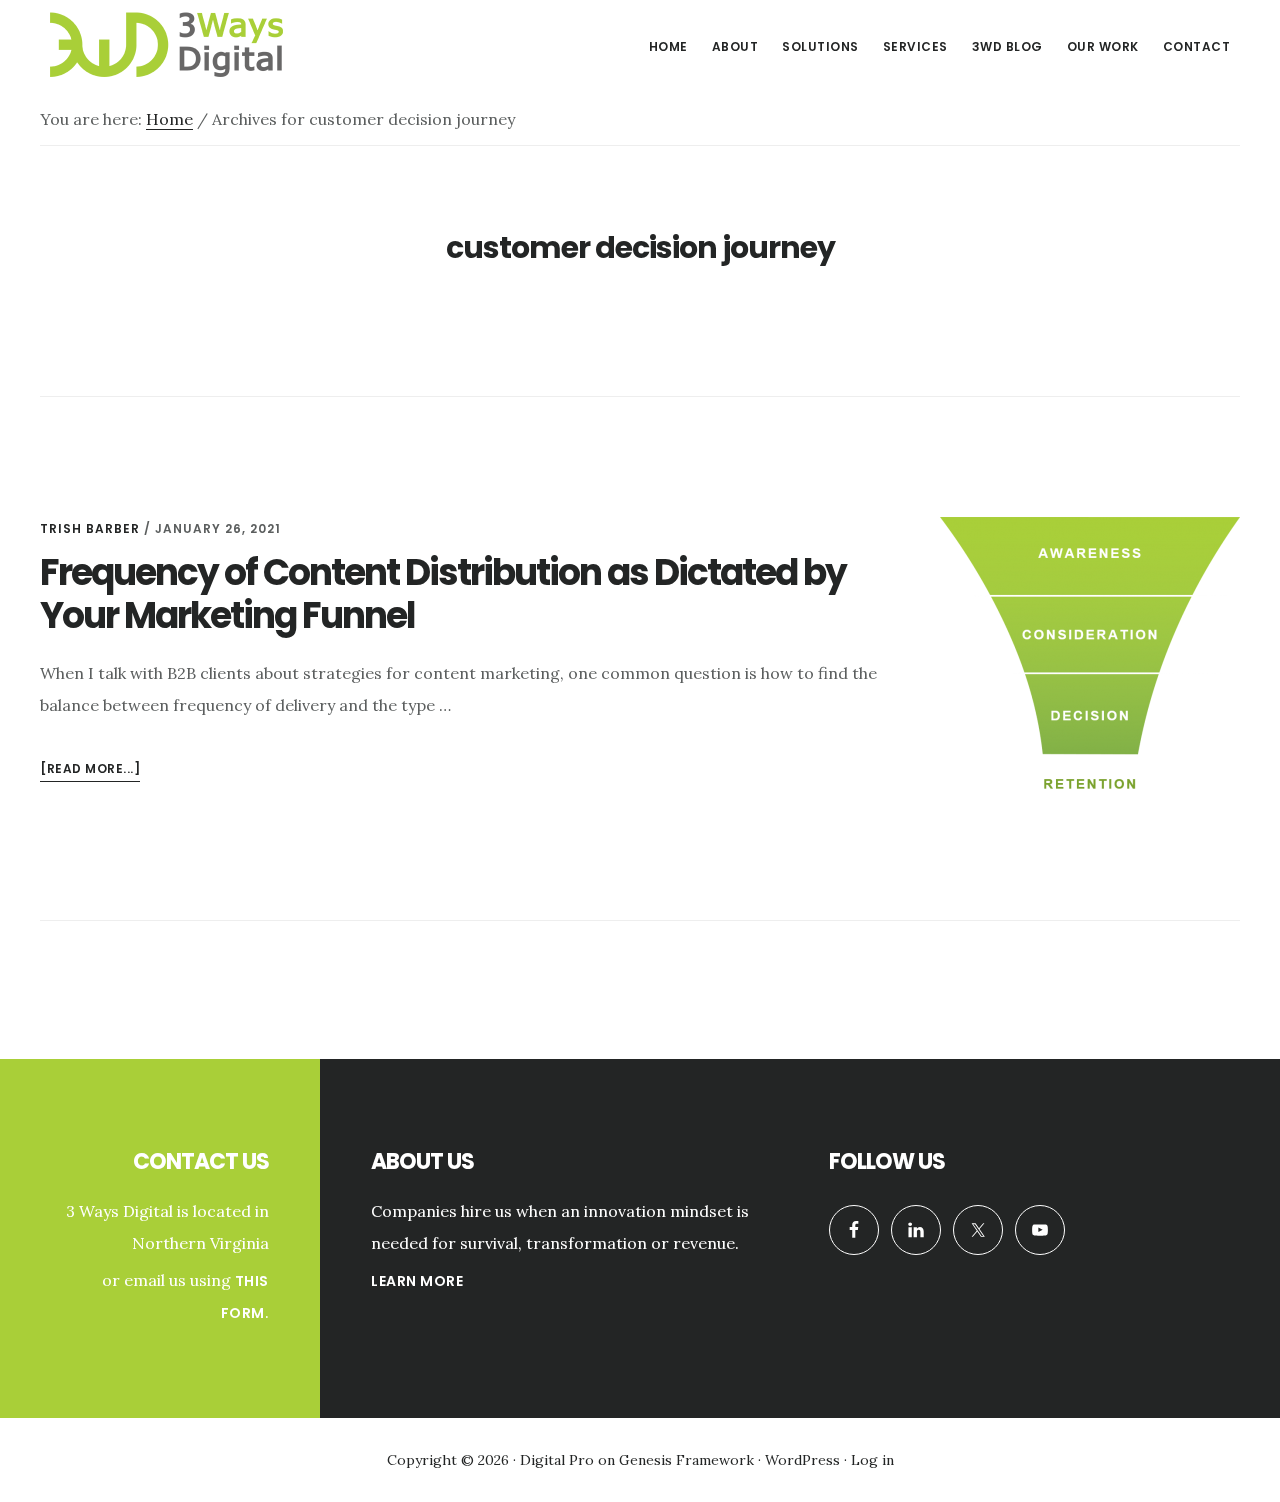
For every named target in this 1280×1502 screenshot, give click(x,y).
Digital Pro (557, 1460)
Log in (872, 1460)
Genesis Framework (686, 1460)
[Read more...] (90, 770)
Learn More (417, 1281)
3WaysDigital (190, 44)
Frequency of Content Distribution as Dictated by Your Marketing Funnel (443, 594)
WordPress (802, 1460)
